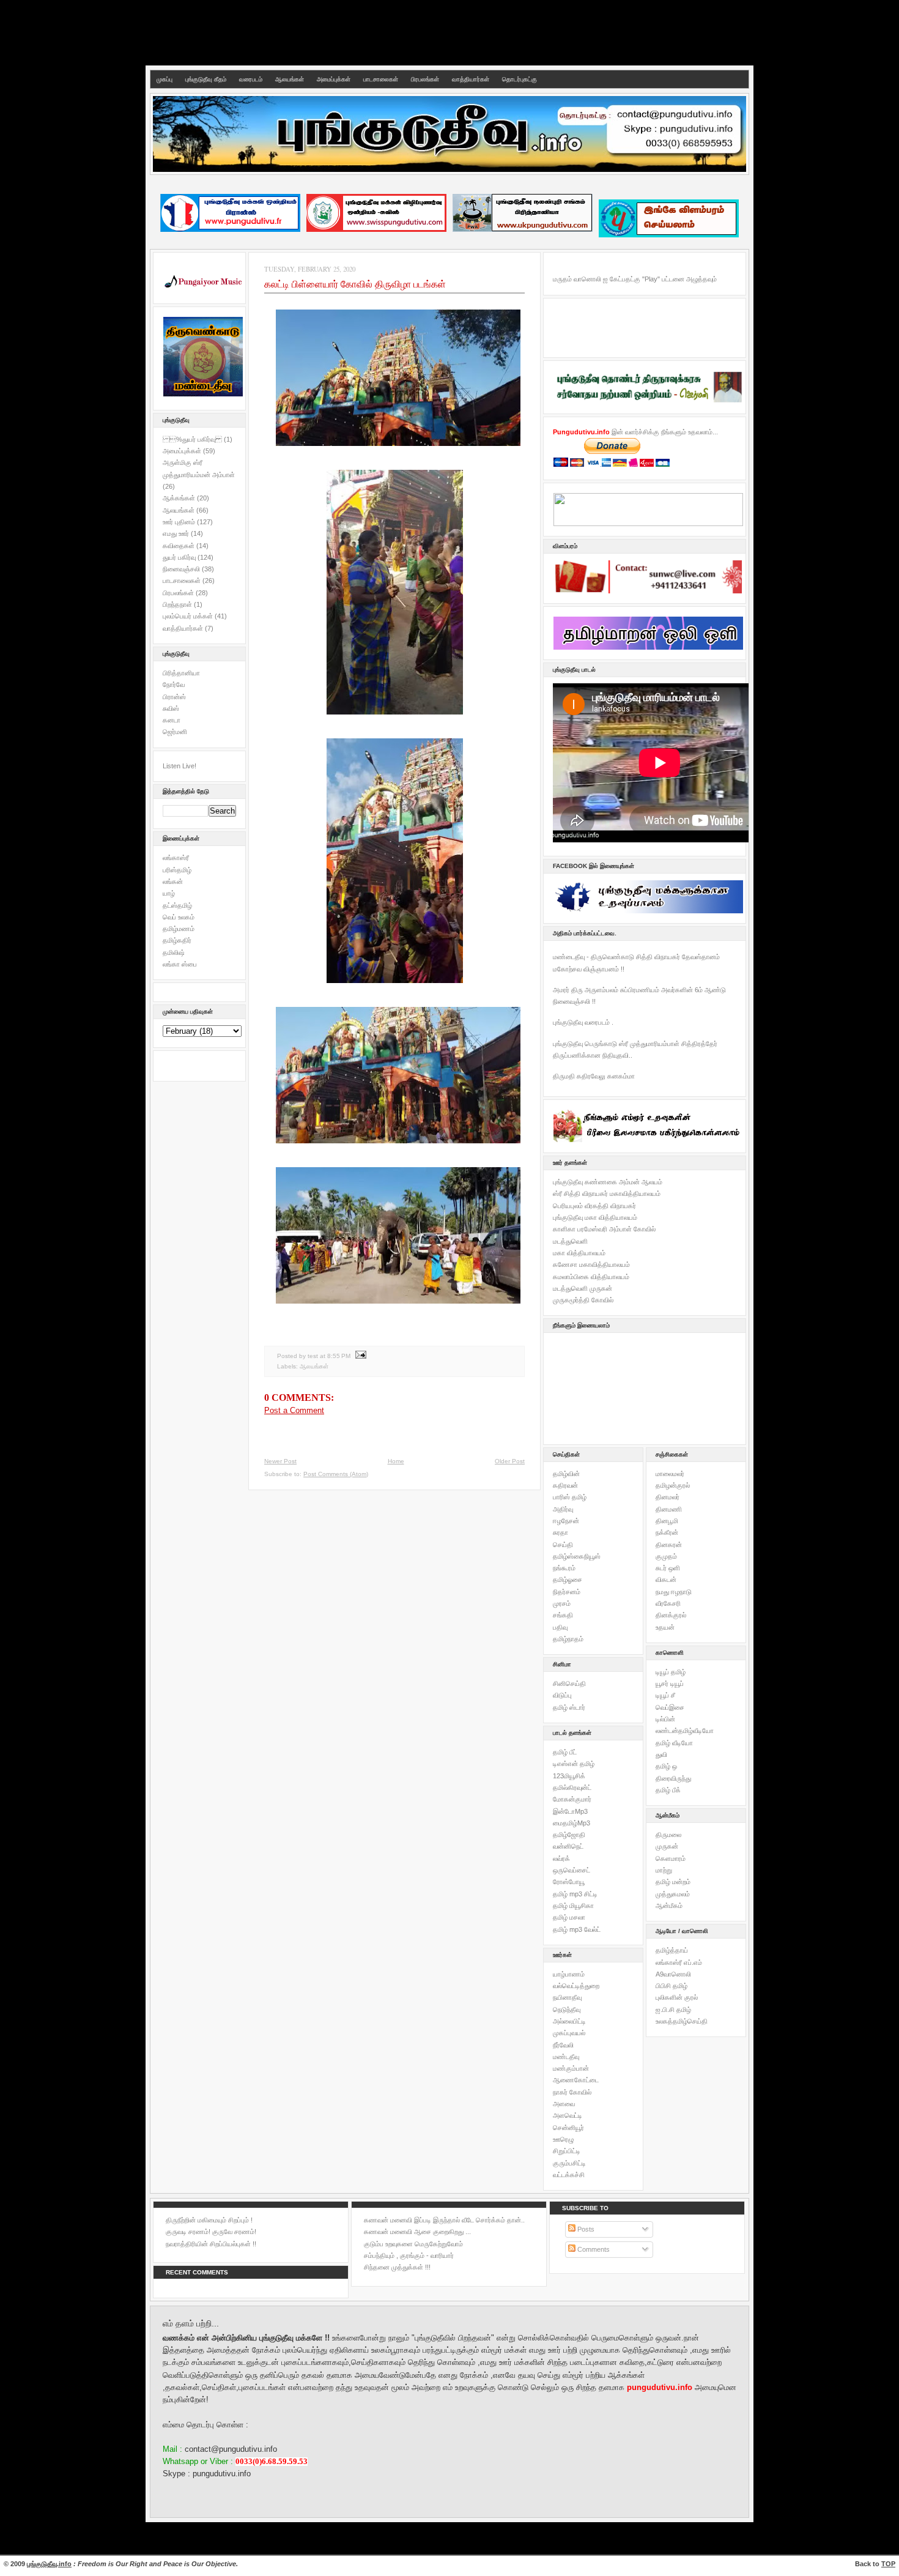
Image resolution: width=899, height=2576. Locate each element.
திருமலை (668, 1835)
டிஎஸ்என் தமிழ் (574, 1764)
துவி (661, 1754)
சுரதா (560, 1532)
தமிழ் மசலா (569, 1917)
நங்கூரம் (564, 1568)
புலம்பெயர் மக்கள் (189, 616)
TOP (888, 2564)
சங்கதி (563, 1615)
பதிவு (560, 1627)
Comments (593, 2249)
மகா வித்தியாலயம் (579, 1253)
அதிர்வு (563, 1509)
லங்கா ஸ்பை (180, 964)
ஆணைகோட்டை (576, 2080)
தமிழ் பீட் (565, 1752)
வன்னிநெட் (568, 1846)
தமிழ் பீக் (668, 1790)
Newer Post (280, 1461)
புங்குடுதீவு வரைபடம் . (583, 1022)
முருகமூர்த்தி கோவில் (583, 1300)
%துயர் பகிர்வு (193, 439)
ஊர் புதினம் (180, 522)
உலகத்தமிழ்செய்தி (682, 2021)
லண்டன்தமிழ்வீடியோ (685, 1731)
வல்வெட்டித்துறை (576, 1986)
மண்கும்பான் (571, 2068)
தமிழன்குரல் (673, 1485)
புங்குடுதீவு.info (49, 2564)
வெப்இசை (670, 1707)
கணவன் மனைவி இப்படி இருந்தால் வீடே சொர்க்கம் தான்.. (444, 2220)
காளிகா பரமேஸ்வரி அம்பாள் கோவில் (604, 1229)
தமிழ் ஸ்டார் (569, 1707)
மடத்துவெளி (570, 1241)
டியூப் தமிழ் (671, 1672)
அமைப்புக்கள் (334, 79)
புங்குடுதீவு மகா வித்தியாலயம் (595, 1217)
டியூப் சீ (665, 1695)
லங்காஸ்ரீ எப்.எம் (679, 1962)
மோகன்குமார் (572, 1799)
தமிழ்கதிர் (177, 940)
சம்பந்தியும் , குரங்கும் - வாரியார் (409, 2255)
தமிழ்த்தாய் (672, 1950)
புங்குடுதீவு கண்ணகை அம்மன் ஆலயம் (608, 1182)
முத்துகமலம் (673, 1894)
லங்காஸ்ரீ (176, 858)
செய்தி (563, 1545)
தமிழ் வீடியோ (674, 1743)
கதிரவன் (565, 1485)
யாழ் (169, 893)
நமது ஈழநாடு (674, 1592)
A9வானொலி (673, 1974)
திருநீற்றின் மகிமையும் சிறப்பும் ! (209, 2220)
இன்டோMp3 (570, 1811)
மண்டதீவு (566, 2057)
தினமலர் (668, 1497)
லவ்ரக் (561, 1858)
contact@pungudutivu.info (231, 2449)
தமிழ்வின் (566, 1474)
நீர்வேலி (563, 2045)
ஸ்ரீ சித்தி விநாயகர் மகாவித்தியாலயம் (607, 1193)
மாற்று (664, 1870)
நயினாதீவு (567, 1997)
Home (396, 1461)
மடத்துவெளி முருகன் (583, 1288)
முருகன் (667, 1846)
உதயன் (665, 1627)
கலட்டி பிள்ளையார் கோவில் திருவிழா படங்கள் (355, 284)
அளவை (564, 2104)
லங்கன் (173, 882)
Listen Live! (179, 766)
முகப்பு (165, 79)
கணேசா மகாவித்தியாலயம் (591, 1264)
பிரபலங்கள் (425, 79)
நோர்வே (174, 685)
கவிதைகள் (179, 546)
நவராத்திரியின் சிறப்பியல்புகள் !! (211, 2244)
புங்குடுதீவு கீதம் (206, 79)
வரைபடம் (251, 79)
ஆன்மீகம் (669, 1906)
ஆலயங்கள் (290, 79)
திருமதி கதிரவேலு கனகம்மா (594, 1076)
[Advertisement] (449, 31)
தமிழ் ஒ (666, 1766)
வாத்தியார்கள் (471, 79)
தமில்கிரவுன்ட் (572, 1787)
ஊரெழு (563, 2139)
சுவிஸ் (171, 708)
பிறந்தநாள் (178, 604)
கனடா (172, 720)
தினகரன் (669, 1545)
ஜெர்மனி (175, 732)
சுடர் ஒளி (668, 1568)
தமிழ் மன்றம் (673, 1882)
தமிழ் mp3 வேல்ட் (577, 1929)
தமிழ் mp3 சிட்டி (575, 1894)
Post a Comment (294, 1410)
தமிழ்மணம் (179, 929)
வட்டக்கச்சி (569, 2175)
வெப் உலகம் (179, 917)
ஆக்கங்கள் (180, 498)
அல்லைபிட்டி (569, 2021)
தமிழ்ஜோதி (569, 1835)
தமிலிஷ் (174, 952)
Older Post (510, 1461)
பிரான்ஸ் (174, 697)
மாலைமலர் (670, 1474)
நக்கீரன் (667, 1532)
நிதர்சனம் (567, 1592)
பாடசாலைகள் (381, 79)
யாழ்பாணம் (569, 1974)
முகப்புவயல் (569, 2033)
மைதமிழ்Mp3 (572, 1823)
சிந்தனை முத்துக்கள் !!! (397, 2267)
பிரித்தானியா (181, 673)
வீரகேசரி (668, 1603)
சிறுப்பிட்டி (567, 2151)
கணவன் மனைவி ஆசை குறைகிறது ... (417, 2232)
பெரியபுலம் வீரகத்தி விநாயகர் (594, 1206)
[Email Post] (359, 1356)
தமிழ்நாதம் (568, 1639)
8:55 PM (339, 1356)
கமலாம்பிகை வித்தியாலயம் (591, 1277)
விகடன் (666, 1579)
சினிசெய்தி (569, 1683)
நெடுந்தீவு (567, 2010)
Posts (585, 2229)
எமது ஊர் (177, 533)
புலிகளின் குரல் (677, 1997)
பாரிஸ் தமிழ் (570, 1497)
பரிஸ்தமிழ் (177, 870)
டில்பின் (665, 1719)
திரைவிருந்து (673, 1778)
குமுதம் (666, 1556)
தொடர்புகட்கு (520, 79)
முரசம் (562, 1603)
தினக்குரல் (671, 1615)
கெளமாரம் (671, 1858)
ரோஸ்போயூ (569, 1882)
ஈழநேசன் (566, 1521)
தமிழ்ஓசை (568, 1579)
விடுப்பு (562, 1695)
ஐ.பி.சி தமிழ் (673, 2010)
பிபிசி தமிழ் (671, 1986)
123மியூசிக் (569, 1776)
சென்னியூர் (568, 2128)
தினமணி (669, 1509)
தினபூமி (667, 1521)
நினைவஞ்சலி (182, 569)
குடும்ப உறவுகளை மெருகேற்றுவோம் (413, 2244)
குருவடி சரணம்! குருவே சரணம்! (211, 2232)
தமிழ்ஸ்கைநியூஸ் (577, 1556)
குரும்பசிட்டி (569, 2163)
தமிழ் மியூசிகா (573, 1906)
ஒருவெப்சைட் (572, 1870)
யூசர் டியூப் (670, 1683)
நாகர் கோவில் (572, 2092)
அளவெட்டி (568, 2115)
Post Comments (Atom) (336, 1474)
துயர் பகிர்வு (180, 557)
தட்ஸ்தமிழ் (177, 905)
